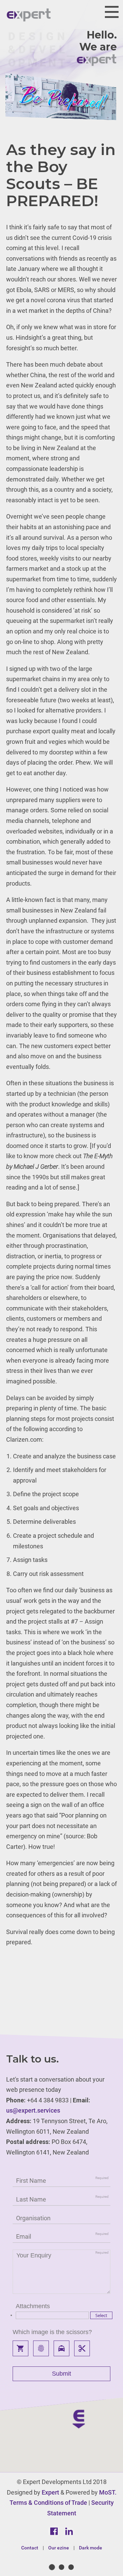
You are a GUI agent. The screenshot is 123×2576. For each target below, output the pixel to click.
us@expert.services (33, 2110)
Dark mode (91, 2548)
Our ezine (59, 2548)
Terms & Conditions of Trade (48, 2503)
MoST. (108, 2492)
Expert (50, 2492)
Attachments (33, 2306)
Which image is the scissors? (52, 2332)
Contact (30, 2548)
